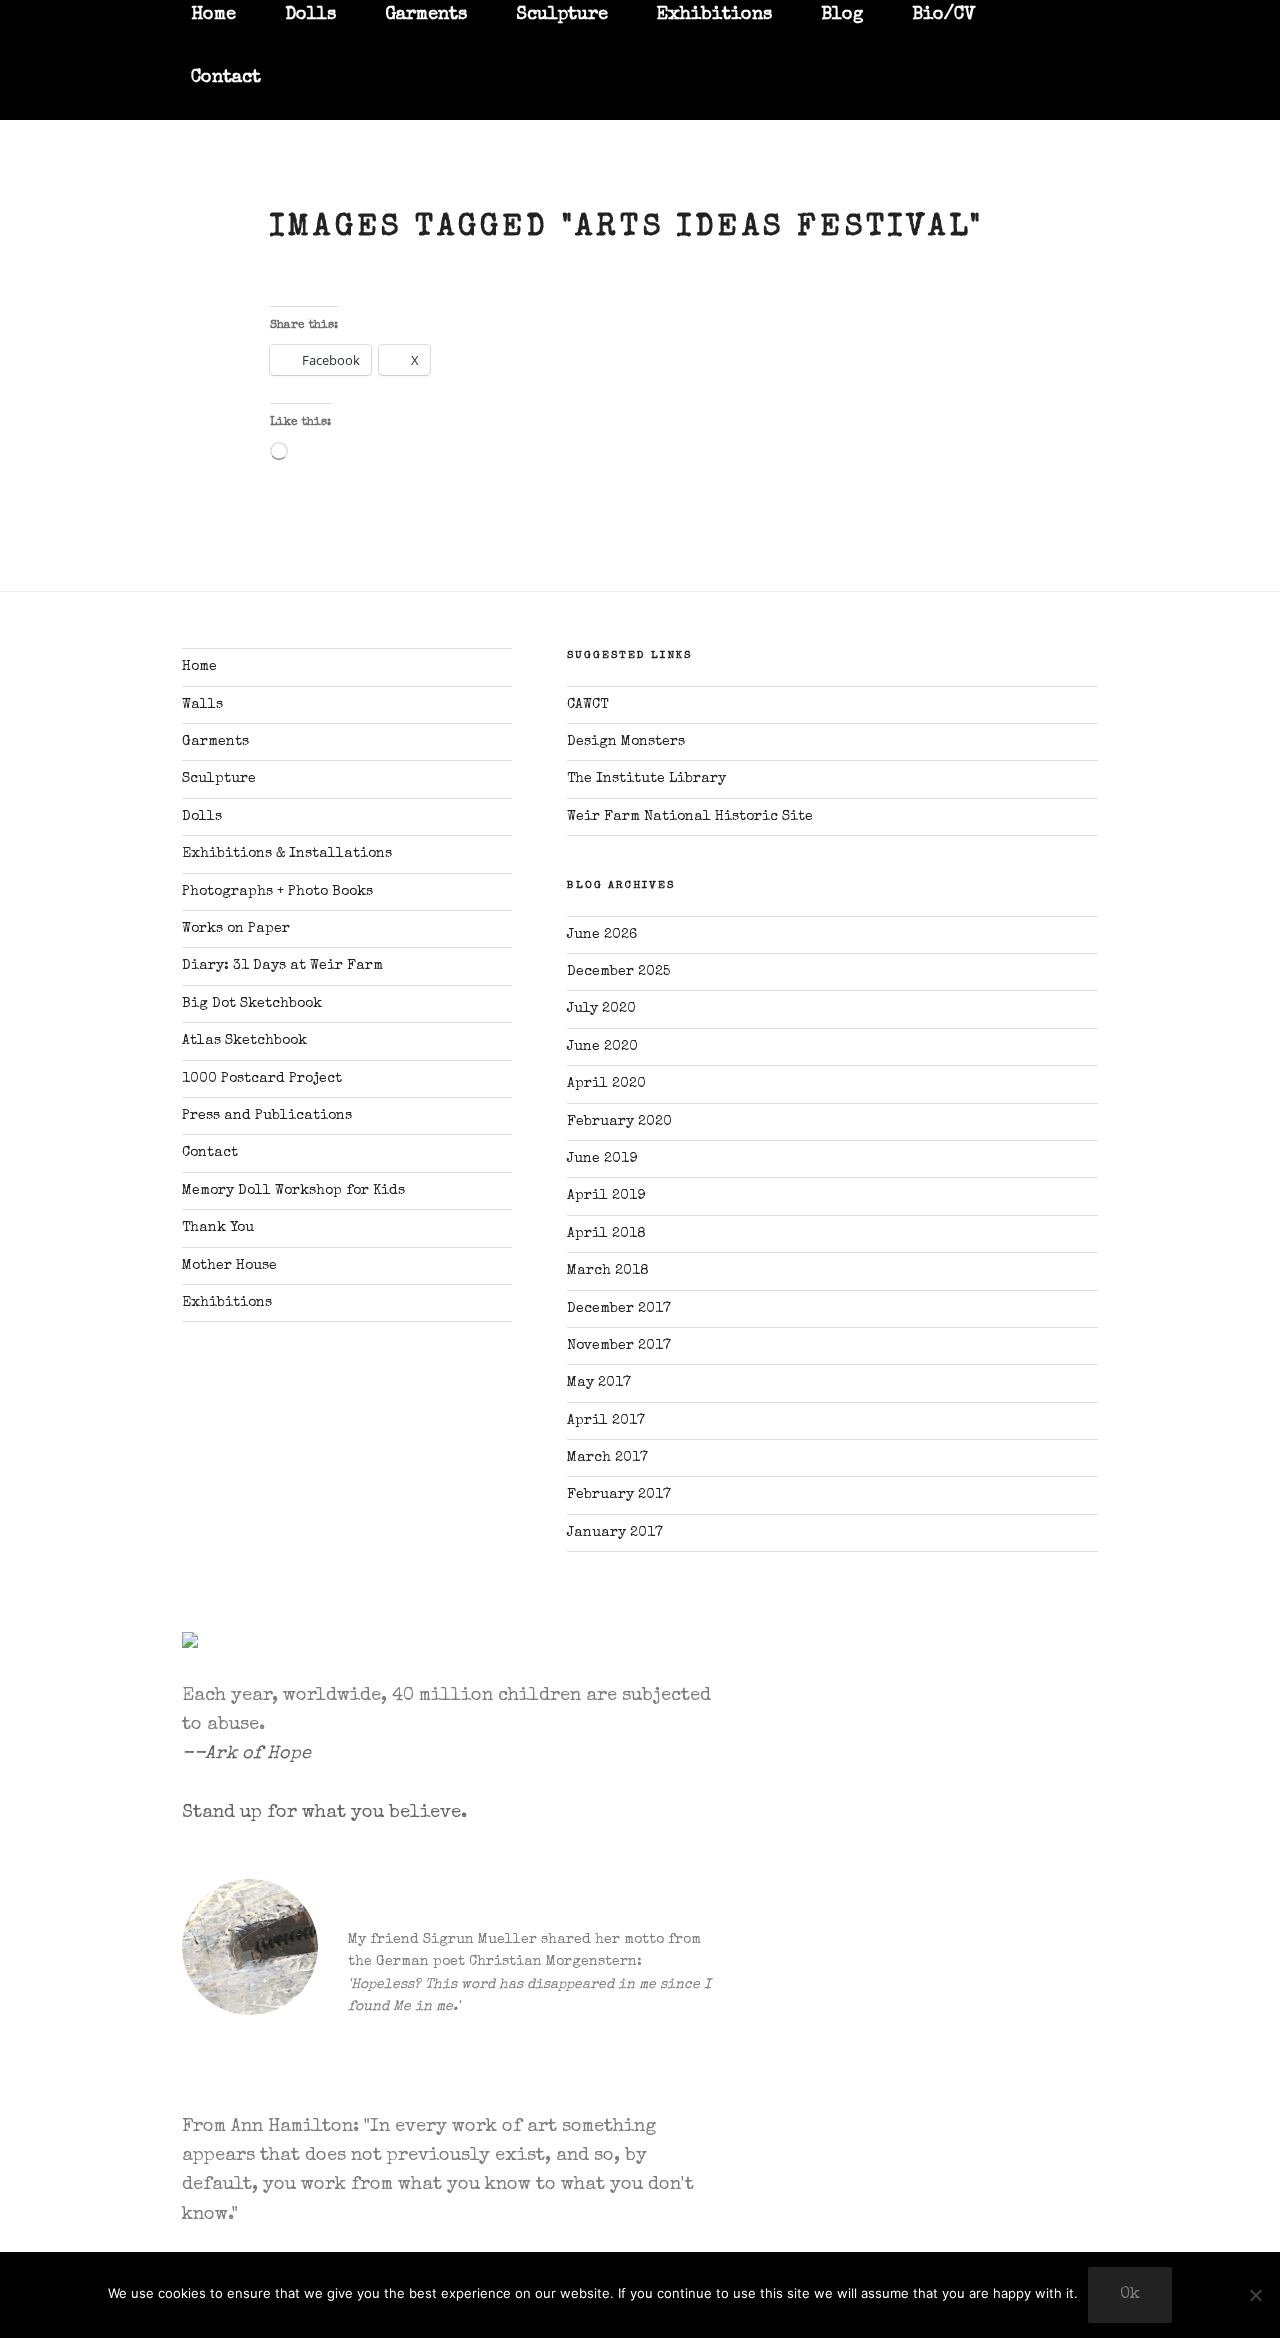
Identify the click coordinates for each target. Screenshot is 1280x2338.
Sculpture (219, 779)
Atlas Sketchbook (244, 1041)
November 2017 (619, 1346)
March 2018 (608, 1271)
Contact (226, 78)
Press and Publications (267, 1116)
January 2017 (615, 1533)
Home (199, 667)
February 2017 (619, 1495)
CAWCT (587, 705)
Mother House (229, 1266)
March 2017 (607, 1458)
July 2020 (601, 1009)
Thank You (218, 1228)
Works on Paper (236, 929)
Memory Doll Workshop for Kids (293, 1191)
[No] (1255, 2295)
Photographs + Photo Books (277, 892)
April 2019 (606, 1196)
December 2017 (619, 1309)
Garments (215, 742)
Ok (1130, 2295)
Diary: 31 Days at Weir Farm (282, 966)
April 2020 (606, 1084)
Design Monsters (626, 742)
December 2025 (618, 972)
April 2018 (606, 1234)
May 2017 (599, 1383)
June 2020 (602, 1047)
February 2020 (619, 1122)
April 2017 (606, 1421)
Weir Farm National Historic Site (690, 817)
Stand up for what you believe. (324, 1813)
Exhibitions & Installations (287, 854)
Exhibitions (227, 1303)
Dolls (202, 817)
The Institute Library (646, 779)
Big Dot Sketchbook (252, 1004)
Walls (202, 705)
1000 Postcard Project (262, 1079)
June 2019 (602, 1159)
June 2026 (602, 935)
